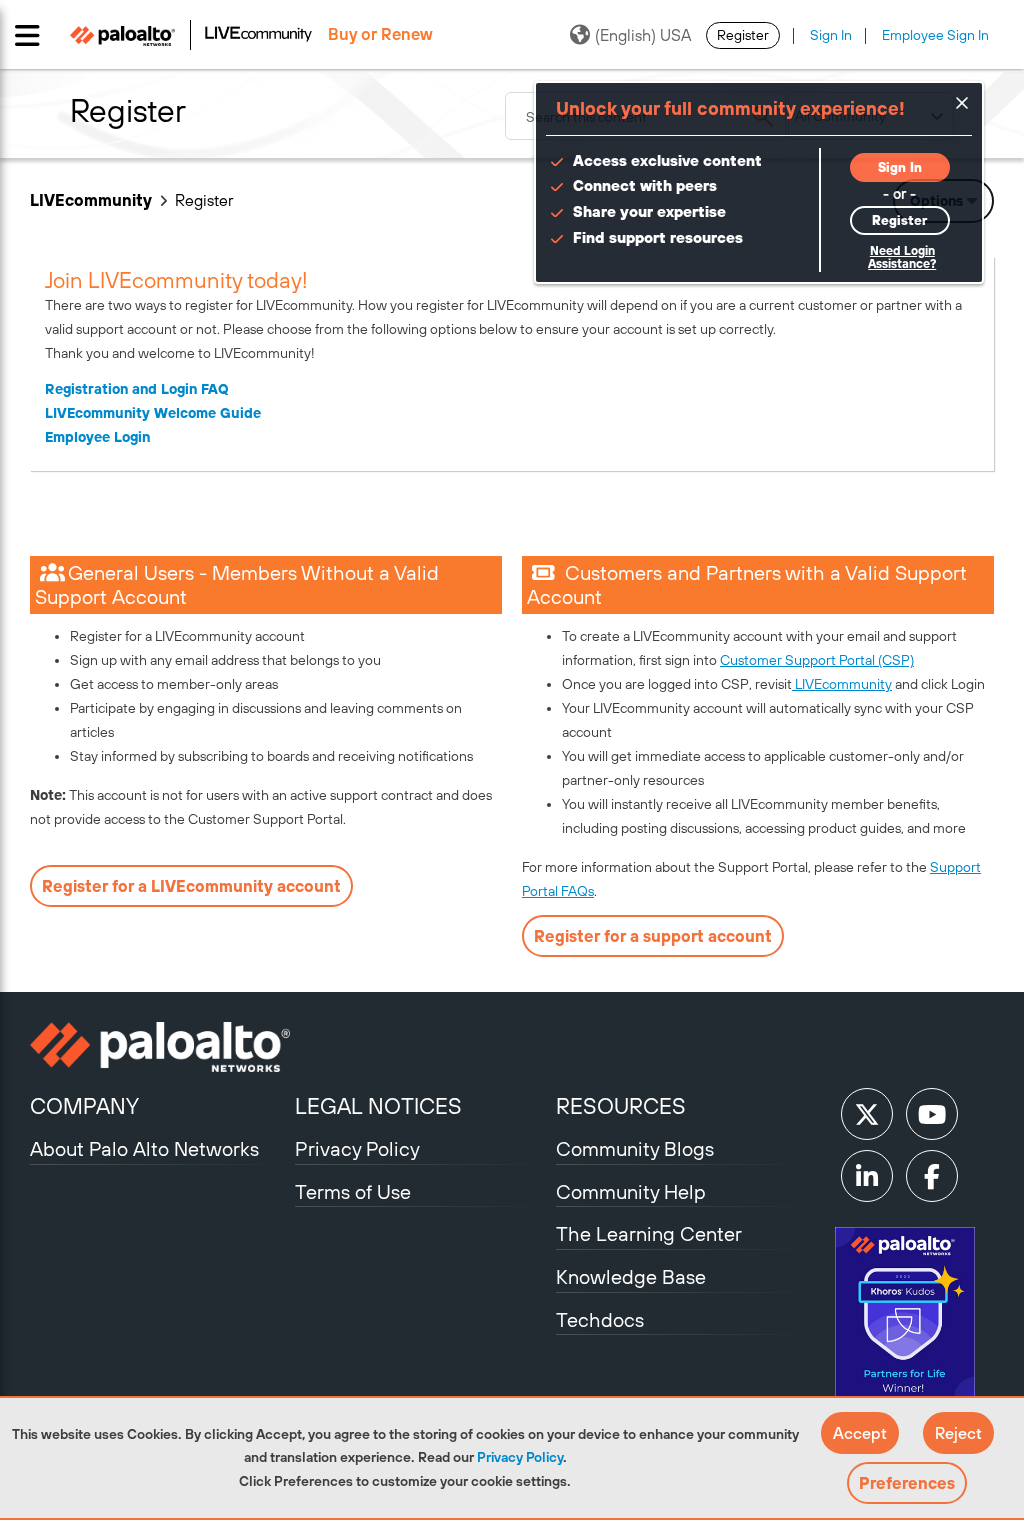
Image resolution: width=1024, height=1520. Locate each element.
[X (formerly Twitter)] (867, 1114)
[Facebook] (932, 1176)
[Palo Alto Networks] (160, 1047)
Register (743, 35)
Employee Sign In (935, 35)
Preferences (907, 1483)
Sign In (831, 35)
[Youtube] (932, 1114)
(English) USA (643, 35)
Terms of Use (353, 1191)
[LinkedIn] (867, 1176)
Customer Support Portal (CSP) (817, 660)
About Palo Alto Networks (144, 1148)
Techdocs (600, 1319)
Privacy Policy (520, 1457)
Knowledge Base (631, 1276)
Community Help (631, 1191)
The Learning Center (649, 1233)
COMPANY (84, 1106)
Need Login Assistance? (902, 257)
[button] (860, 1433)
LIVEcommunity (91, 200)
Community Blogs (635, 1148)
